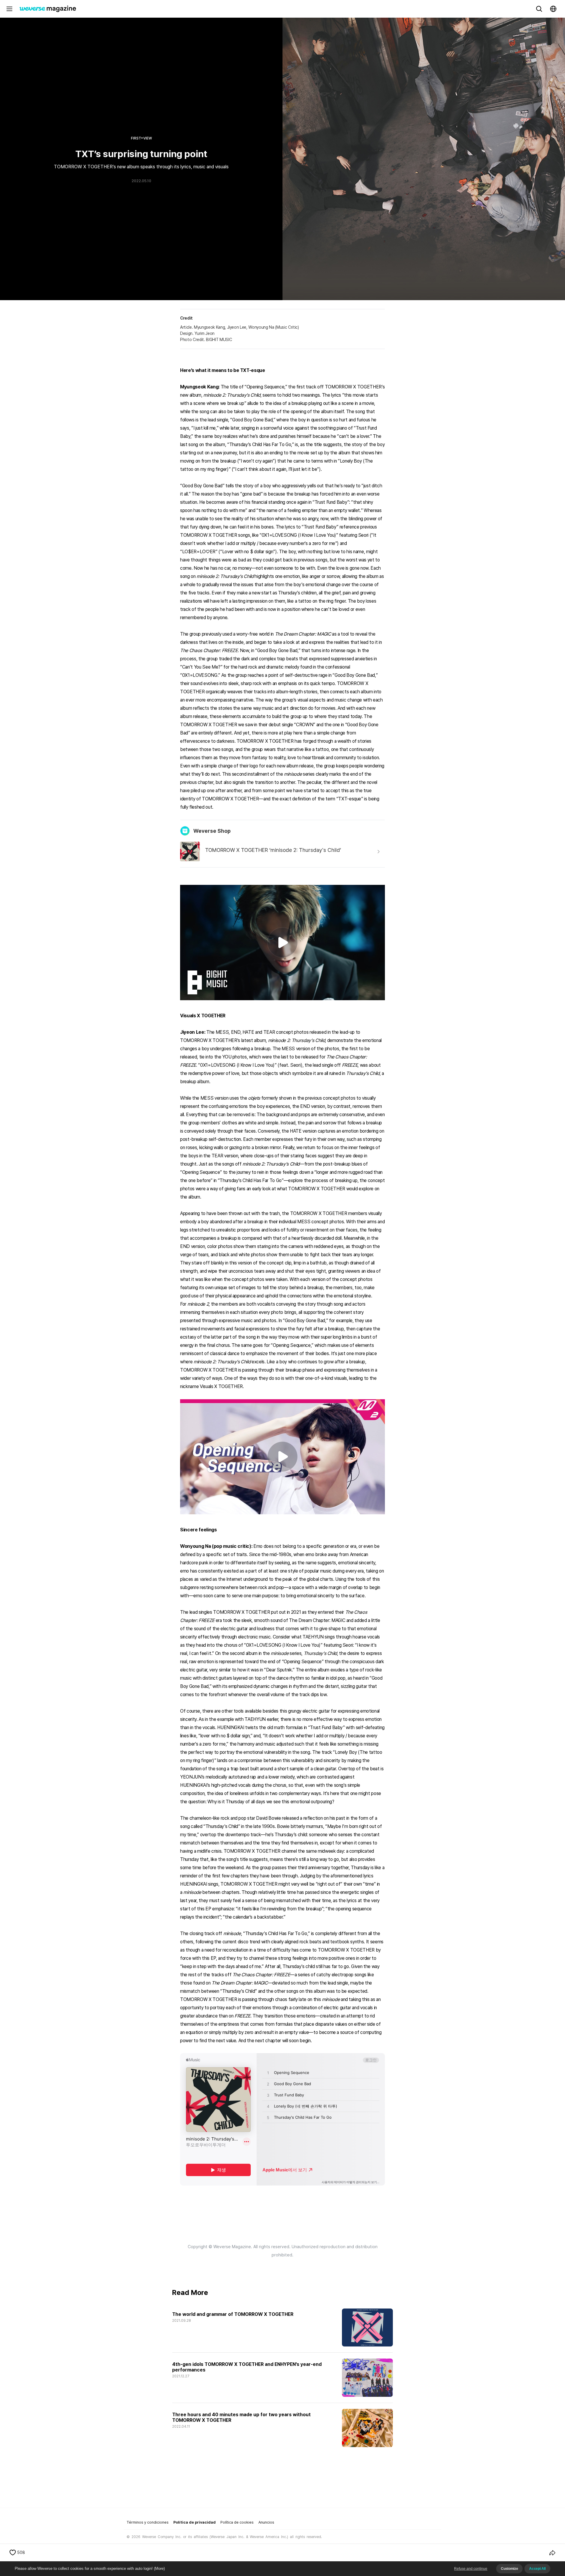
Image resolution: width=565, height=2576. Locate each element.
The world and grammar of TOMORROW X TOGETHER (233, 2314)
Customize (509, 2569)
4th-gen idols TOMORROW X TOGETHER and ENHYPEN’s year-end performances (247, 2367)
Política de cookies (237, 2522)
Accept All (537, 2569)
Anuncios (266, 2522)
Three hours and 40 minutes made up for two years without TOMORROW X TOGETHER (242, 2417)
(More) (159, 2568)
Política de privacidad (195, 2522)
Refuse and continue (471, 2569)
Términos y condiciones (148, 2522)
